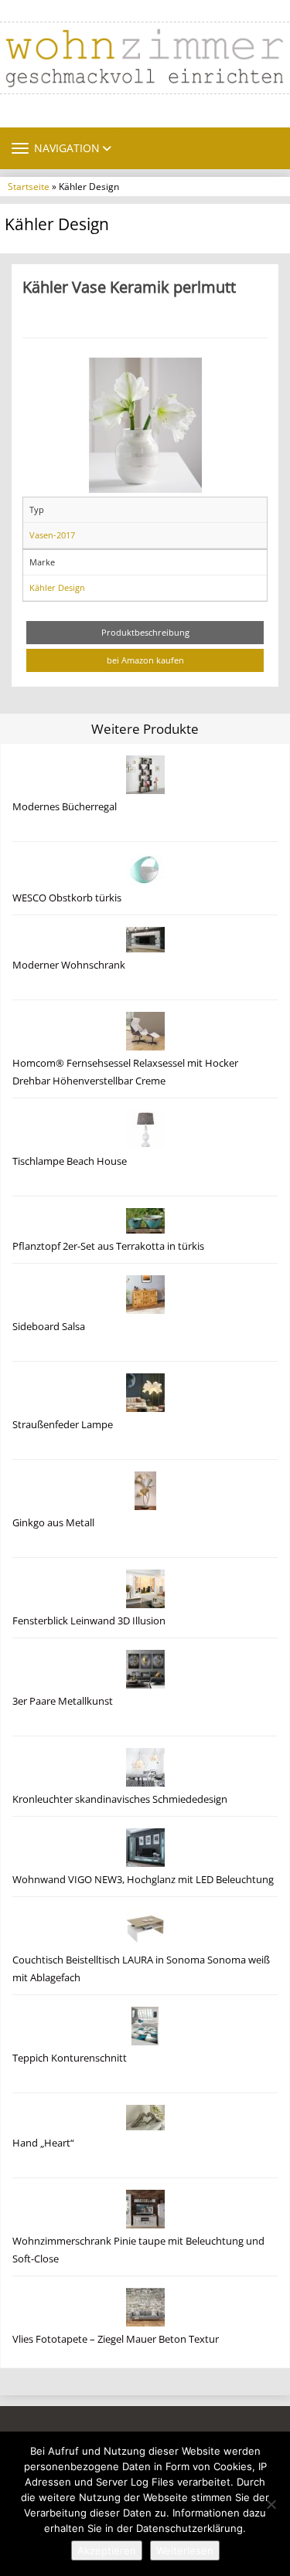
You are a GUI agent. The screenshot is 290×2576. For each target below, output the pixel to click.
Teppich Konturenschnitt (70, 2058)
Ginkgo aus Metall (53, 1523)
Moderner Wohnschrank (69, 965)
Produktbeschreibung (145, 632)
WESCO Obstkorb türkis (67, 898)
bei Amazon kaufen (145, 660)
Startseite (29, 186)
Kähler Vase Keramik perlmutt (129, 287)
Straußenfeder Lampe (63, 1425)
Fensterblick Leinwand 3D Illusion (89, 1621)
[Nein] (271, 2504)
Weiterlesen (185, 2551)
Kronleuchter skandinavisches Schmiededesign (120, 1799)
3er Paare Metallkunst (63, 1701)
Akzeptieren (107, 2551)
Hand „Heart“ (43, 2143)
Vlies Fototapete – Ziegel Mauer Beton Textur (116, 2339)
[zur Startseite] (145, 58)
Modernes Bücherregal (65, 807)
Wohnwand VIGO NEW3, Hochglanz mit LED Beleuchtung (143, 1880)
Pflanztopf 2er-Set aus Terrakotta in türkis (108, 1246)
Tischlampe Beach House (70, 1161)
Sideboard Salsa (49, 1327)
